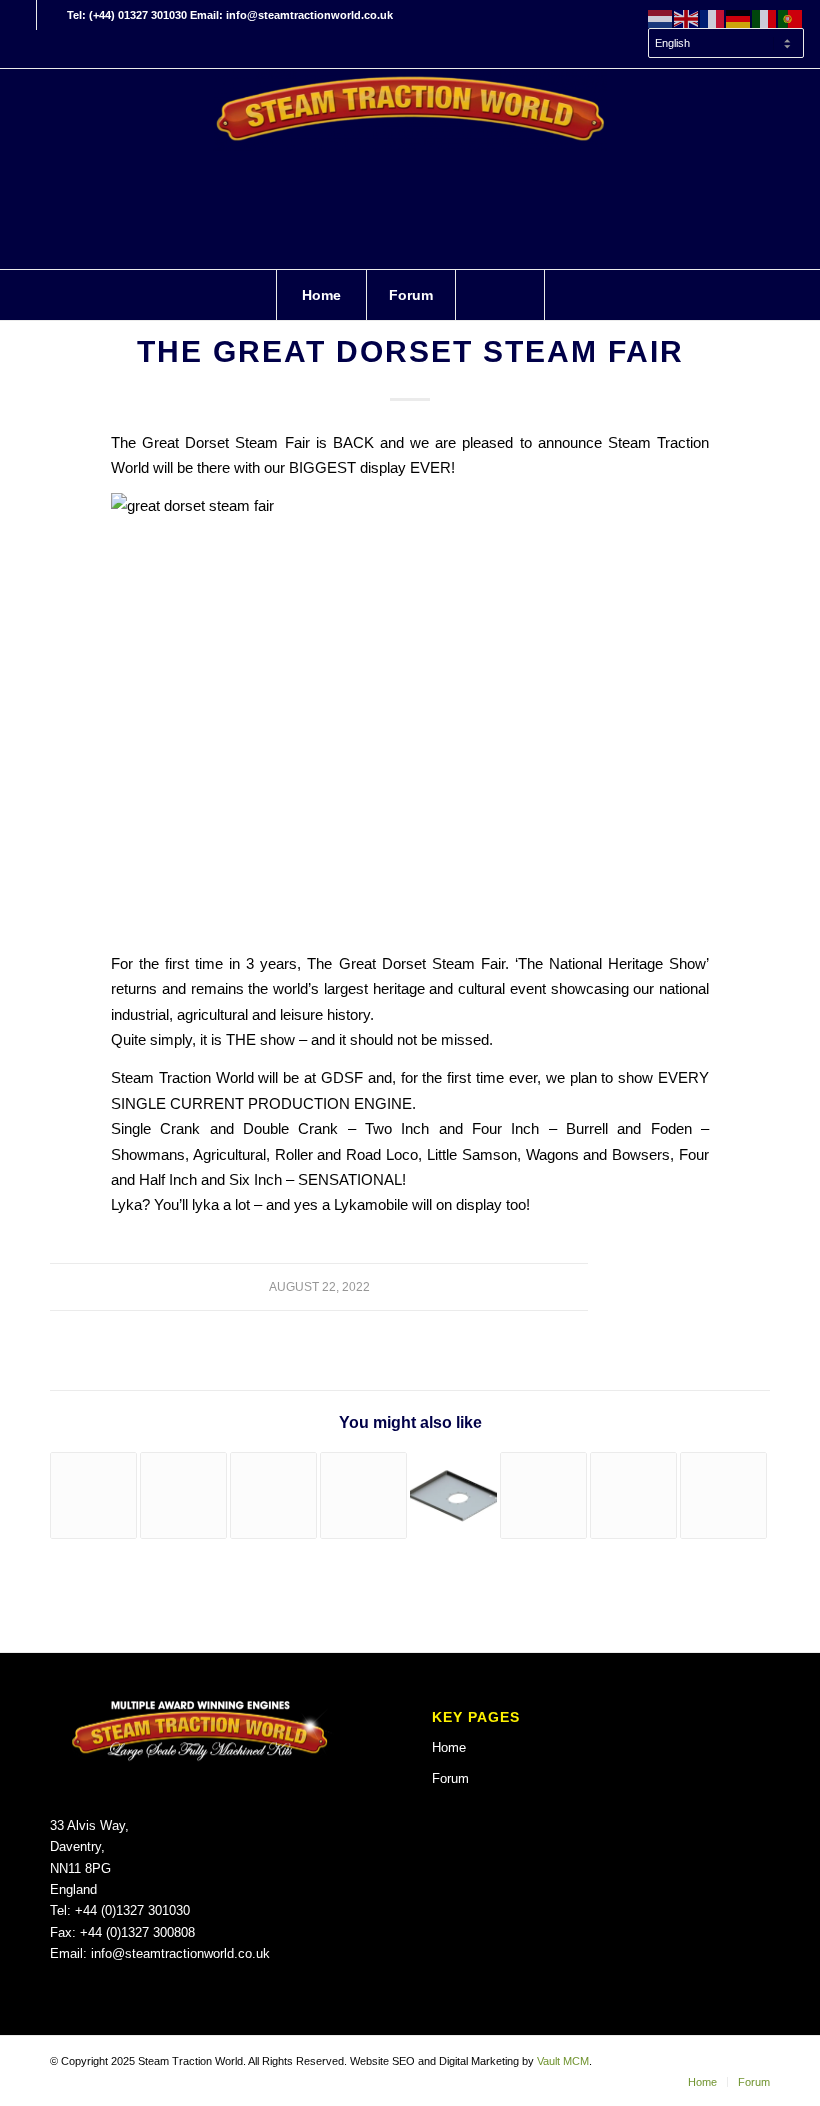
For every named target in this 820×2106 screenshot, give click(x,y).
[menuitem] (721, 44)
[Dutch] (661, 18)
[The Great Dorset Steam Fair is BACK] (273, 1495)
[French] (713, 18)
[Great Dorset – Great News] (183, 1495)
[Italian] (765, 18)
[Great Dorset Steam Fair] (93, 1495)
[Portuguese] (791, 18)
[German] (739, 18)
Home (449, 1747)
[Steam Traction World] (410, 169)
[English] (687, 18)
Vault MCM (563, 2061)
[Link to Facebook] (21, 15)
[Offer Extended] (453, 1495)
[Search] (500, 295)
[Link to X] (52, 15)
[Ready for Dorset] (633, 1495)
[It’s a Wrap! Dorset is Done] (543, 1495)
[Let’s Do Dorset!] (723, 1495)
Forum (450, 1778)
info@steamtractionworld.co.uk (180, 1953)
